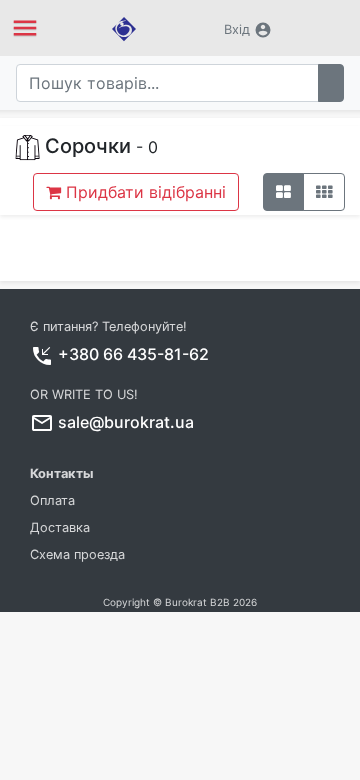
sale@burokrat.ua (126, 422)
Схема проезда (77, 554)
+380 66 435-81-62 (133, 354)
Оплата (52, 500)
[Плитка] (283, 192)
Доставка (60, 527)
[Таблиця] (324, 192)
